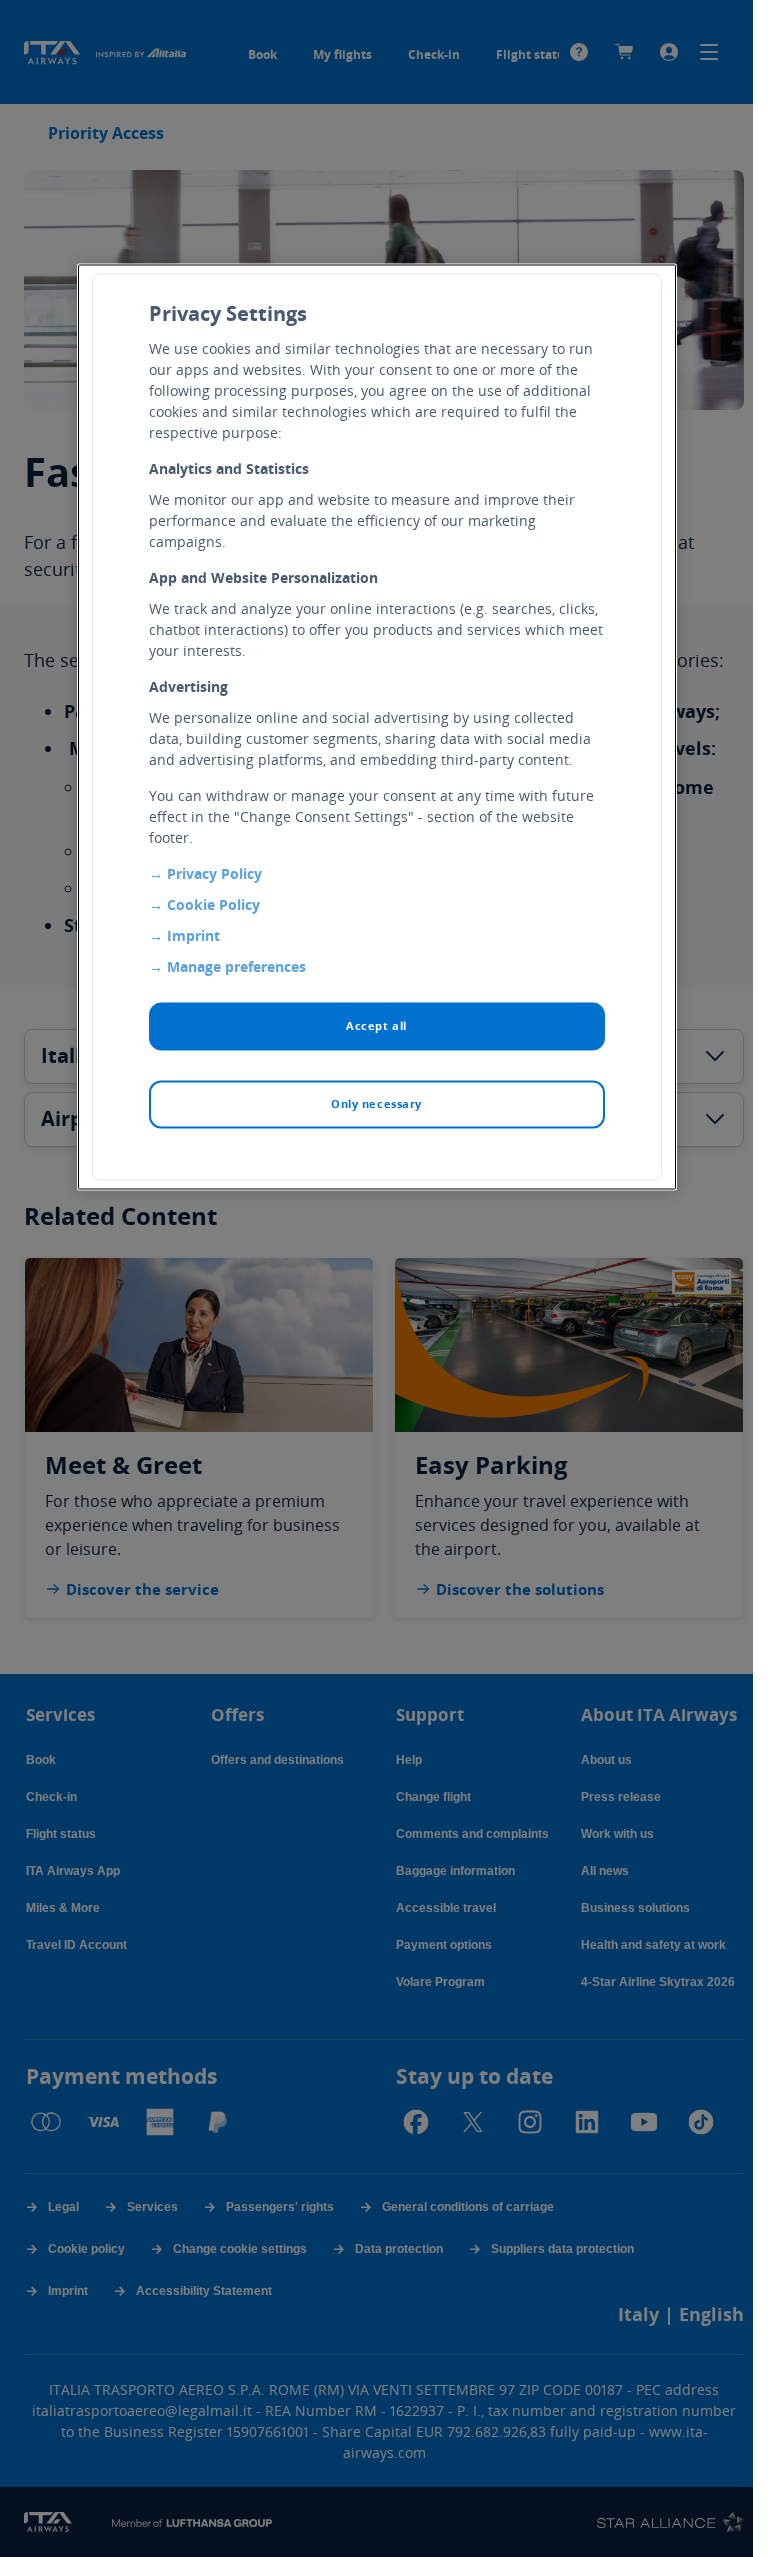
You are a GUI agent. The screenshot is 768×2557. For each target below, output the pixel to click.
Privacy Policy (214, 873)
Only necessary (376, 1103)
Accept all (376, 1025)
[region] (377, 726)
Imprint (193, 935)
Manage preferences (236, 966)
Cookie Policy (213, 904)
